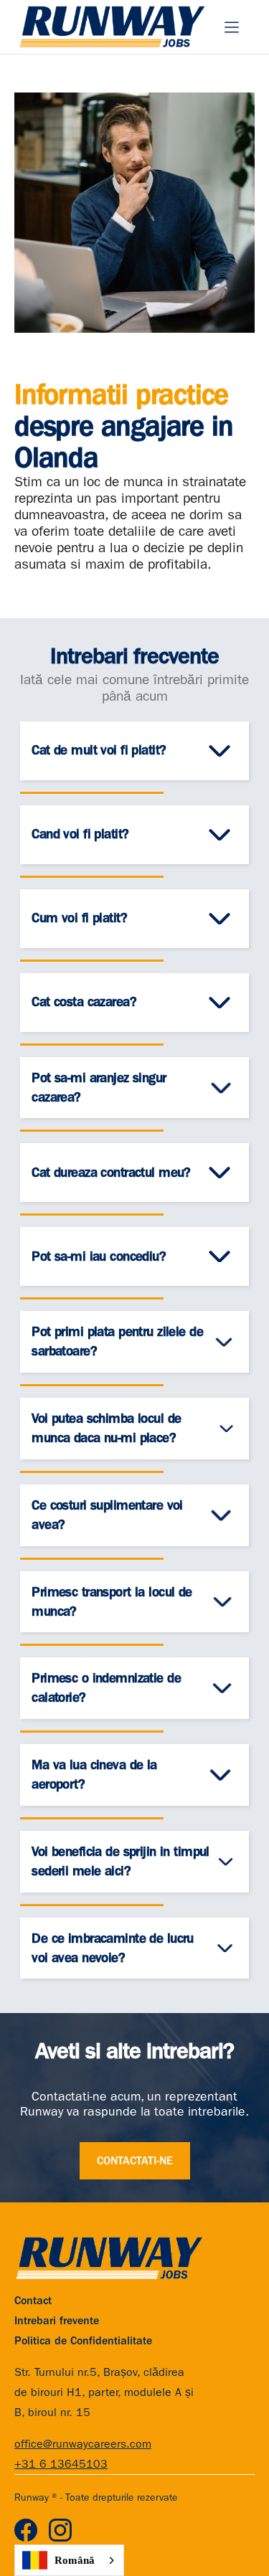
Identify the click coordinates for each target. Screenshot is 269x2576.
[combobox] (69, 2560)
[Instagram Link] (60, 2530)
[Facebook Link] (26, 2530)
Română (75, 2560)
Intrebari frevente (57, 2321)
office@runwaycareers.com (83, 2444)
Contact (33, 2301)
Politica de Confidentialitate (83, 2341)
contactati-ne (135, 2161)
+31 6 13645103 (61, 2464)
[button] (232, 27)
